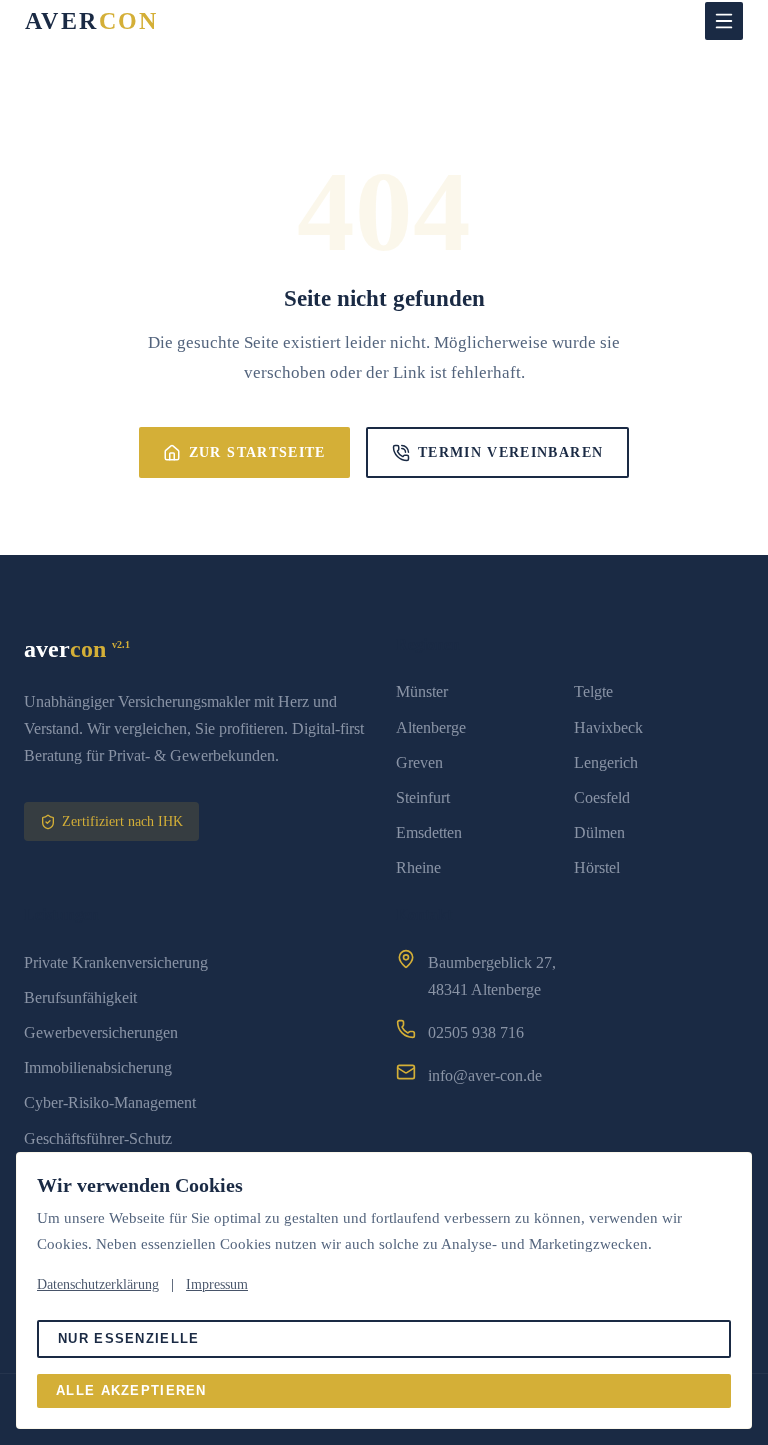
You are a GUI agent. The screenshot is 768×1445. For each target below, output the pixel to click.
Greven (419, 762)
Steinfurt (423, 797)
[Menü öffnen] (724, 21)
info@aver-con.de (485, 1075)
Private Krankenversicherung (116, 962)
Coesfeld (602, 797)
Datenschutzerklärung (98, 1284)
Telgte (593, 691)
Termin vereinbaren (510, 452)
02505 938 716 (476, 1032)
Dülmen (599, 832)
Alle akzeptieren (131, 1390)
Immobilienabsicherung (98, 1067)
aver (92, 21)
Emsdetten (429, 832)
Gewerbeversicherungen (101, 1032)
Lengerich (606, 762)
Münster (422, 691)
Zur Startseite (257, 452)
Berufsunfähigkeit (80, 997)
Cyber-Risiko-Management (110, 1102)
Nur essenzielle (128, 1338)
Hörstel (597, 867)
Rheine (418, 867)
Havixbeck (608, 727)
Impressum (217, 1284)
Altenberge (431, 727)
